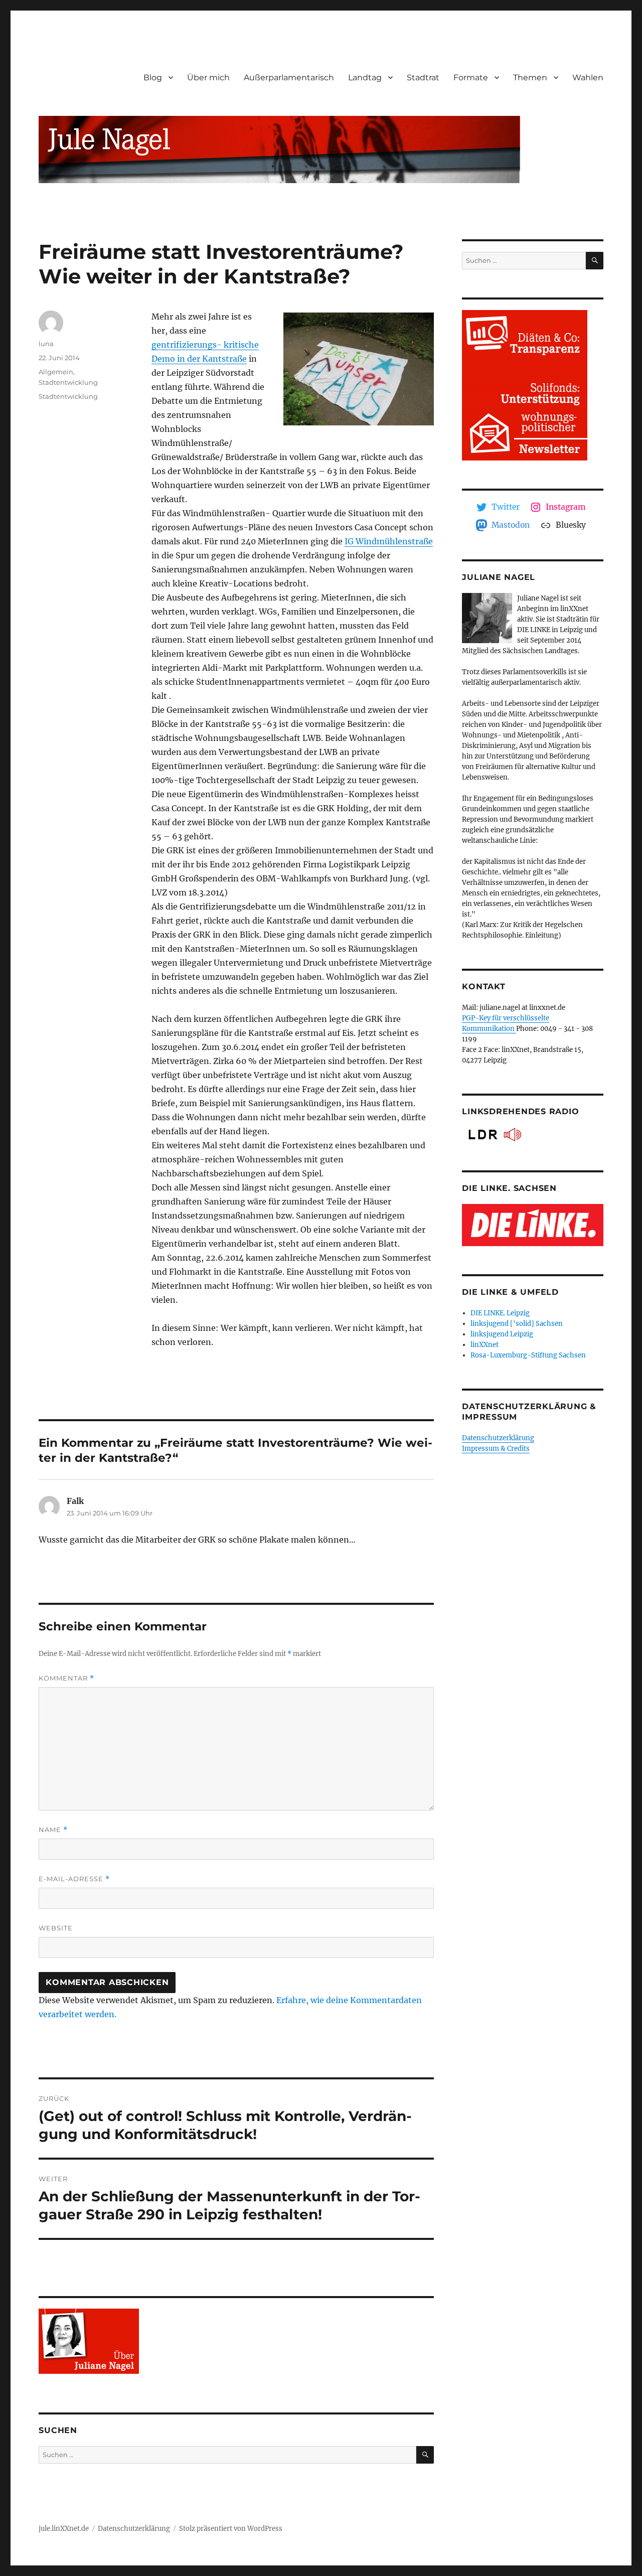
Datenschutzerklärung (498, 1438)
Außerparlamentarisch (289, 78)
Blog (153, 78)
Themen (530, 78)
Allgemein (56, 372)
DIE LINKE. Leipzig (500, 1313)
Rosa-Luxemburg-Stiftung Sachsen (528, 1355)
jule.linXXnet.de (64, 2529)
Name (53, 1830)
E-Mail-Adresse (74, 1879)
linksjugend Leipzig (502, 1334)
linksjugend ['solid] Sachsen (517, 1324)
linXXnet (485, 1345)
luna (46, 344)
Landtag (365, 78)
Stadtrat (423, 78)
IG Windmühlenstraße (389, 541)
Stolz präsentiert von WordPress (231, 2529)
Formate (471, 78)
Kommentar (66, 1678)
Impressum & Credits (496, 1449)
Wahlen (588, 78)
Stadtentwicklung (68, 382)
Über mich (208, 78)
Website (56, 1928)
